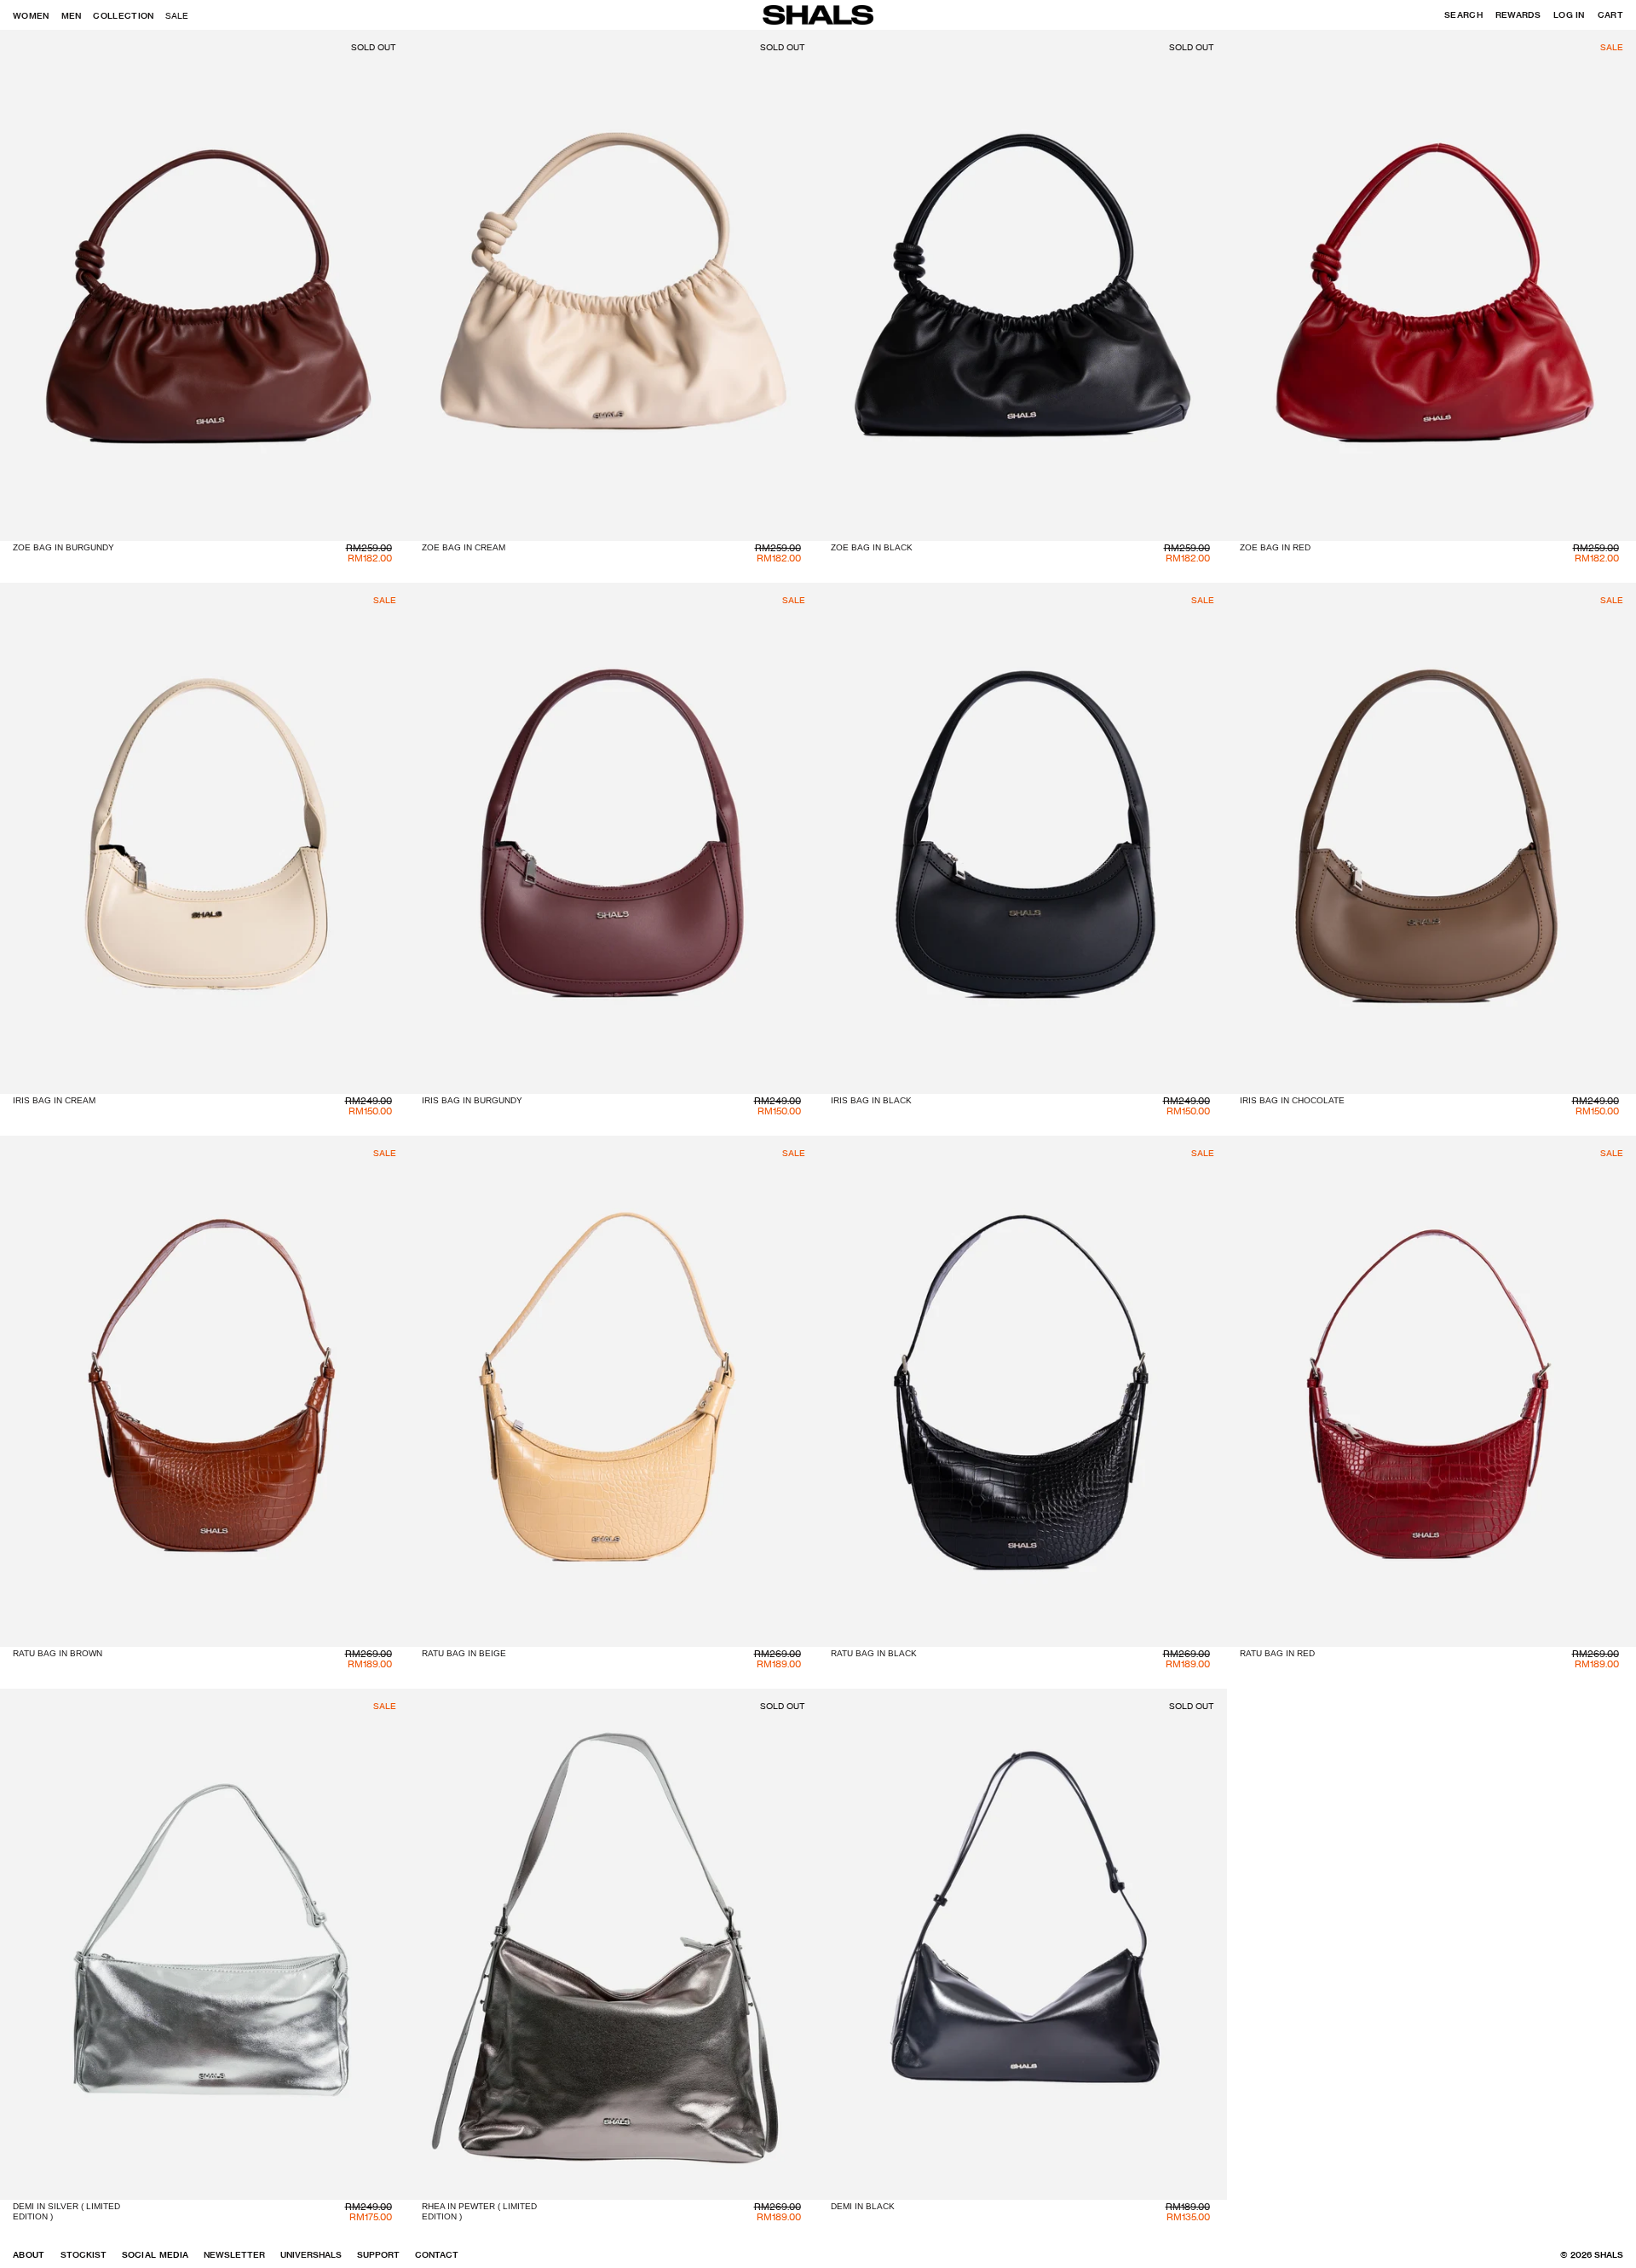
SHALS (1609, 2255)
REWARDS (1518, 15)
